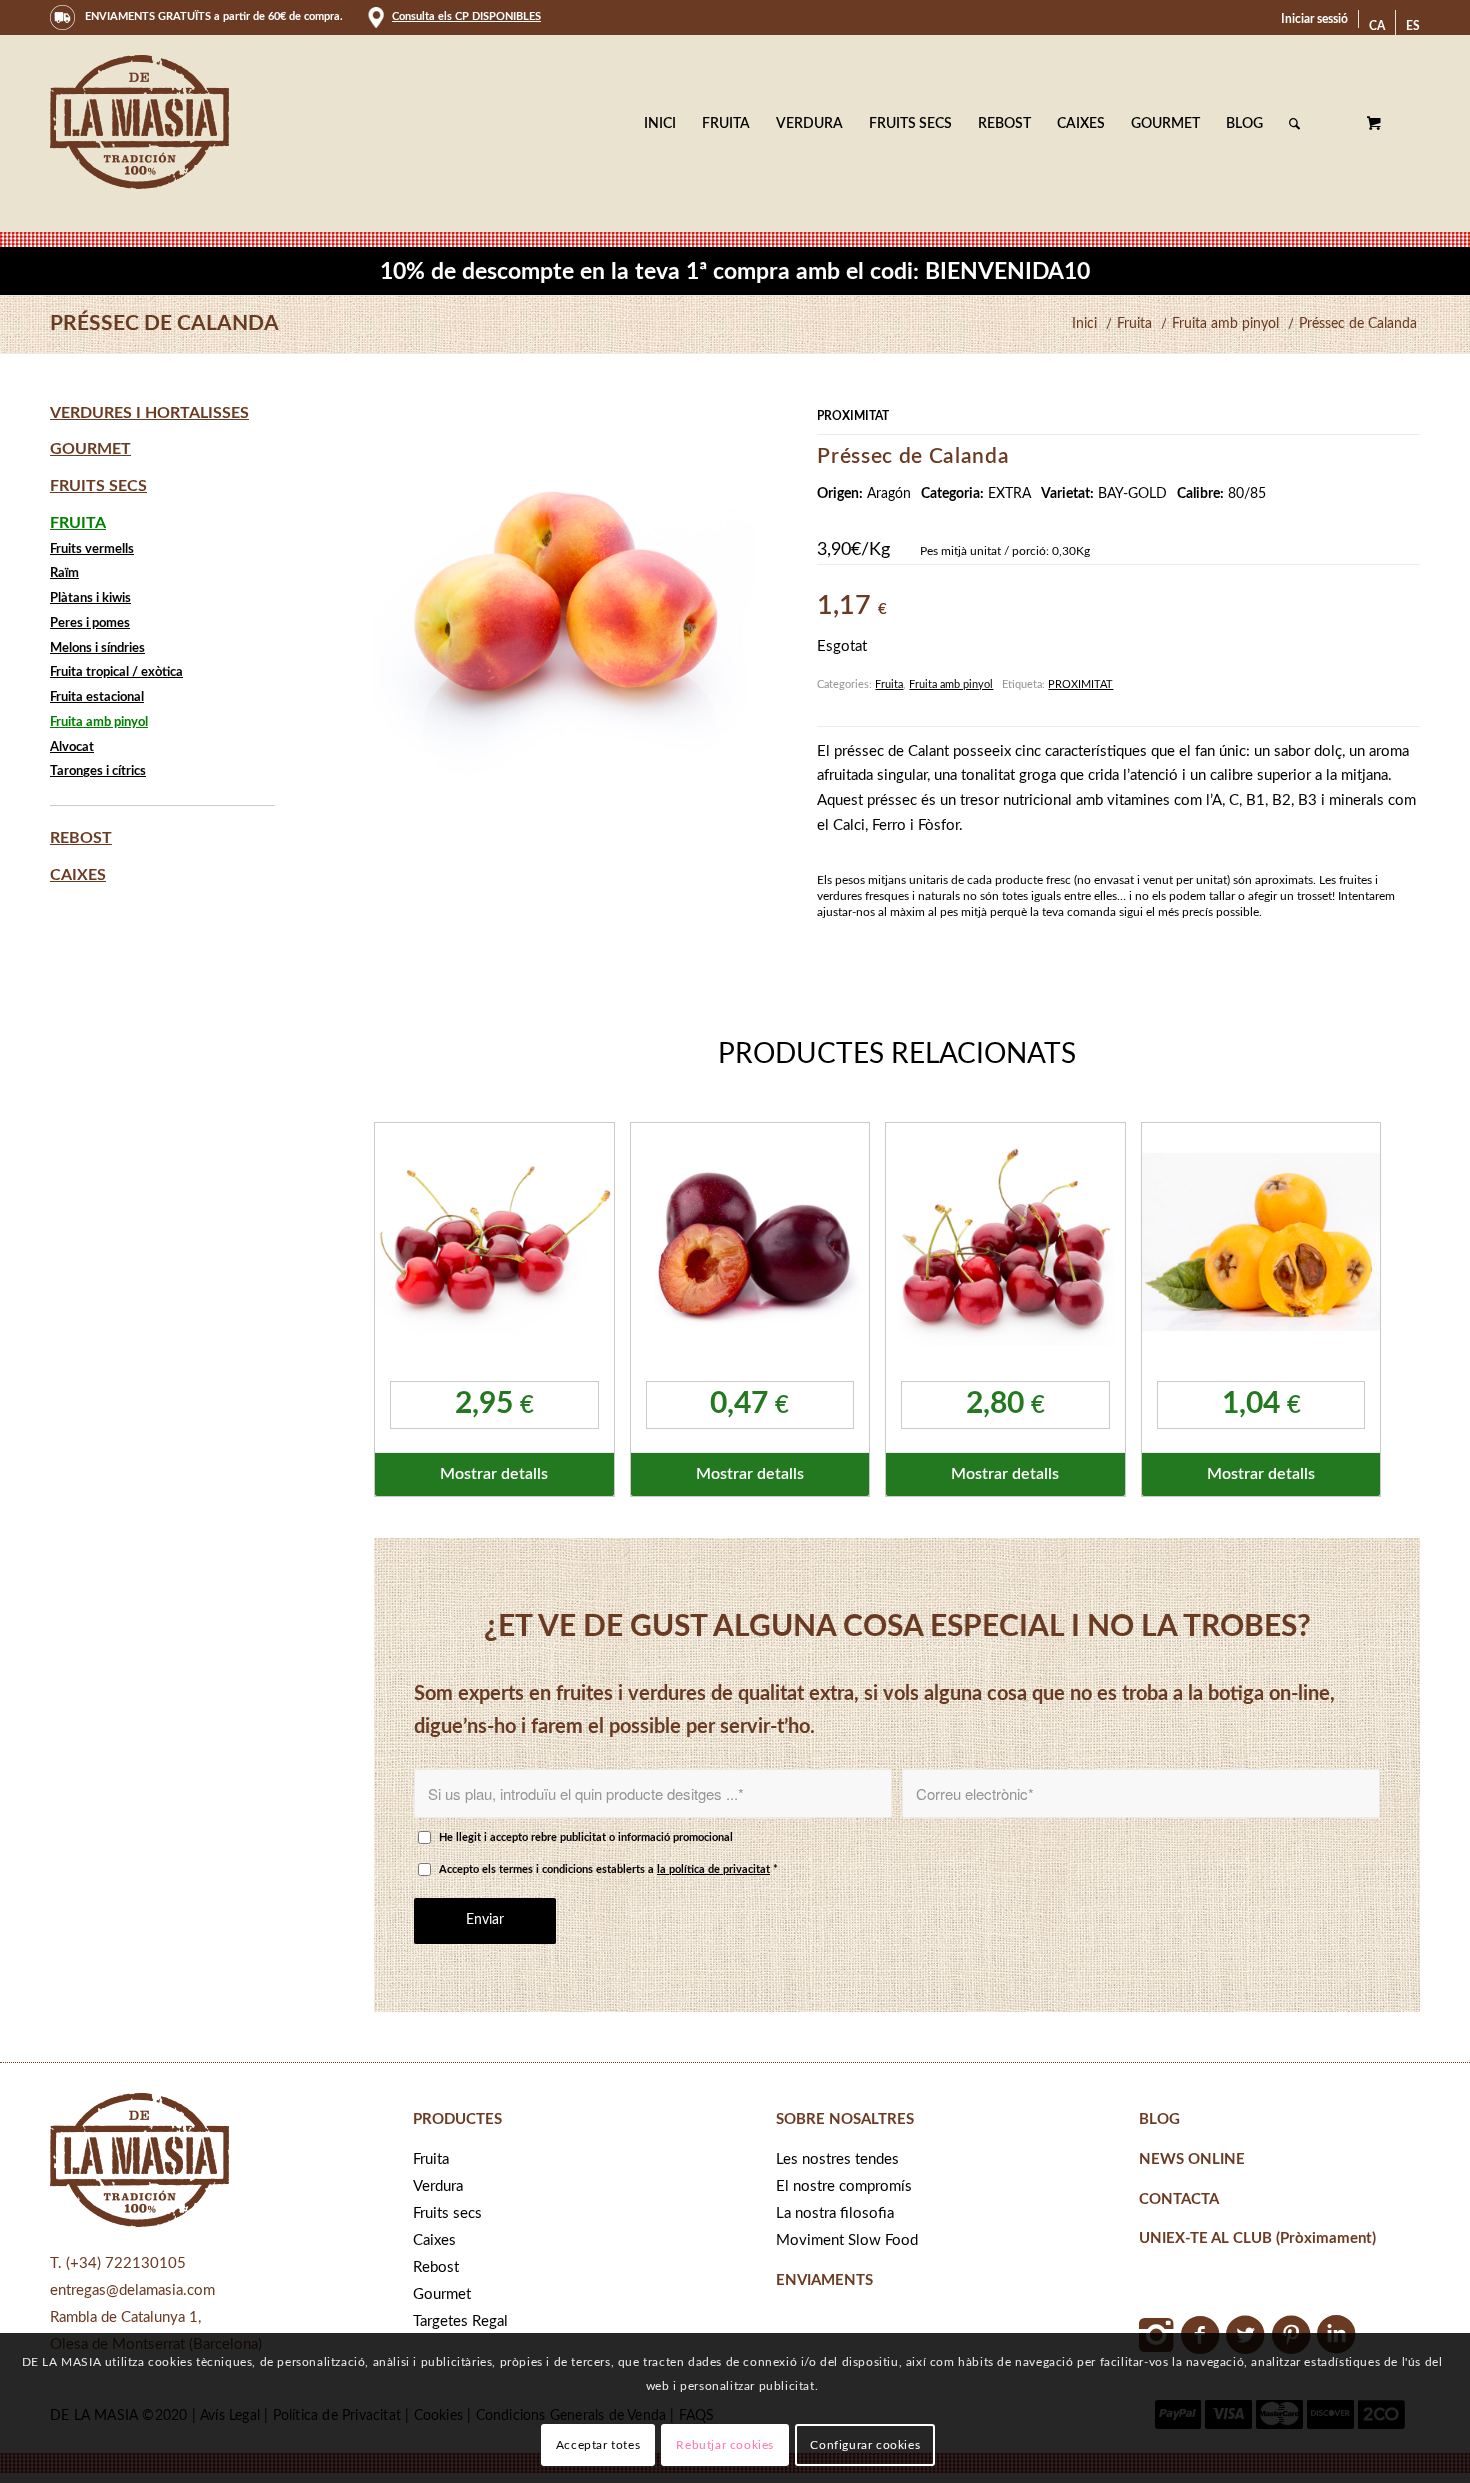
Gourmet (90, 449)
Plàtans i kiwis (90, 598)
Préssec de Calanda (164, 323)
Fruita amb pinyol (951, 684)
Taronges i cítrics (98, 771)
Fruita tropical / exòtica (116, 672)
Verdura (438, 2186)
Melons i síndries (97, 648)
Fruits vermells (92, 549)
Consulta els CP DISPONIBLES (466, 16)
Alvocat (72, 747)
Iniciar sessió (1314, 19)
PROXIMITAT (1080, 684)
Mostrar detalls (494, 1474)
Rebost (81, 838)
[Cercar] (1294, 124)
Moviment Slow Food (847, 2240)
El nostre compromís (844, 2186)
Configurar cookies (865, 2445)
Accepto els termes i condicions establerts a (608, 1869)
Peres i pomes (90, 623)
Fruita (889, 684)
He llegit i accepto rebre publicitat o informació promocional (586, 1837)
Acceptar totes (598, 2445)
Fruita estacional (97, 697)
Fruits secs (98, 486)
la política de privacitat (713, 1869)
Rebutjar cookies (725, 2445)
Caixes (78, 875)
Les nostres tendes (837, 2159)
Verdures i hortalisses (149, 413)
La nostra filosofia (835, 2213)
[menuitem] (1315, 19)
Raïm (64, 573)
